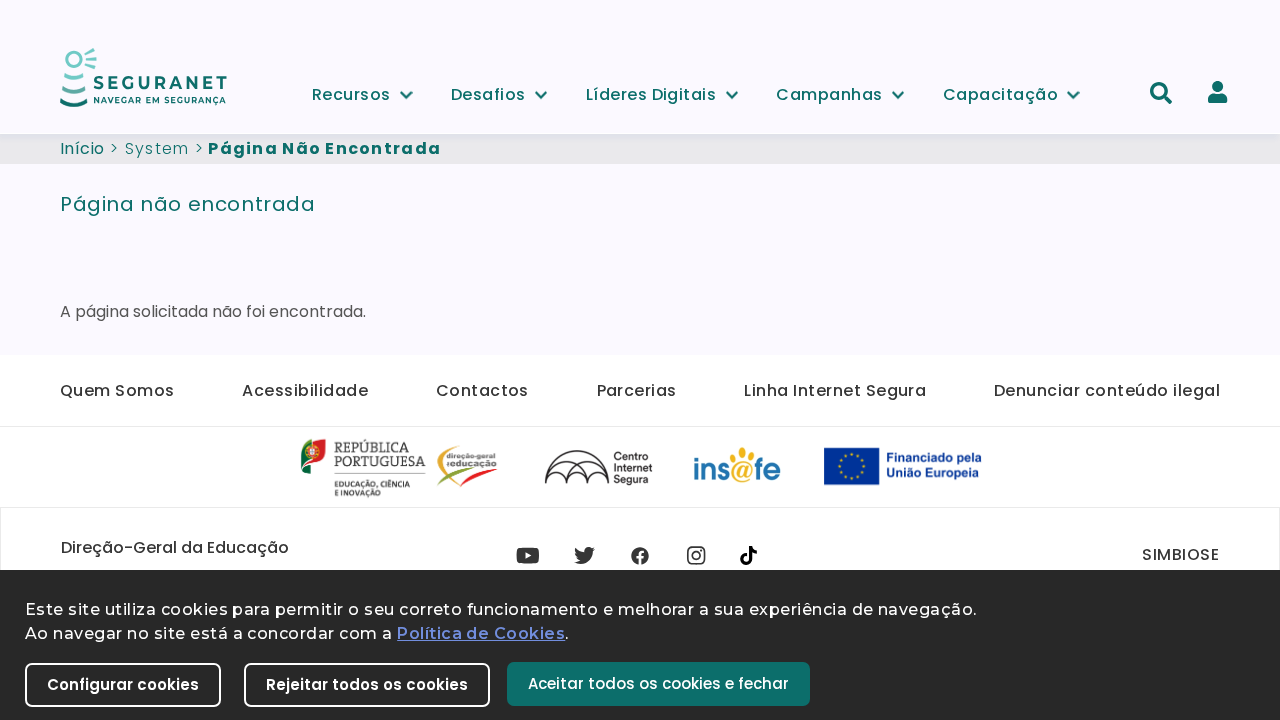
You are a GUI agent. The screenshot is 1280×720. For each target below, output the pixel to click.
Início (82, 148)
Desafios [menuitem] (488, 91)
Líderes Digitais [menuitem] (651, 91)
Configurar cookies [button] (123, 684)
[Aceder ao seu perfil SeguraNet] (1217, 92)
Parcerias (637, 390)
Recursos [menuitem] (351, 91)
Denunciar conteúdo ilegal (1107, 390)
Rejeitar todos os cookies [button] (367, 684)
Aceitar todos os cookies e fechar (658, 683)
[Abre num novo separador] (400, 465)
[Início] (145, 76)
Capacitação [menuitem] (1000, 91)
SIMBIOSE (1180, 554)
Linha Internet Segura (835, 390)
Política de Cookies (481, 633)
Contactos (482, 390)
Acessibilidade (305, 390)
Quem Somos (117, 390)
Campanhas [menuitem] (829, 91)
